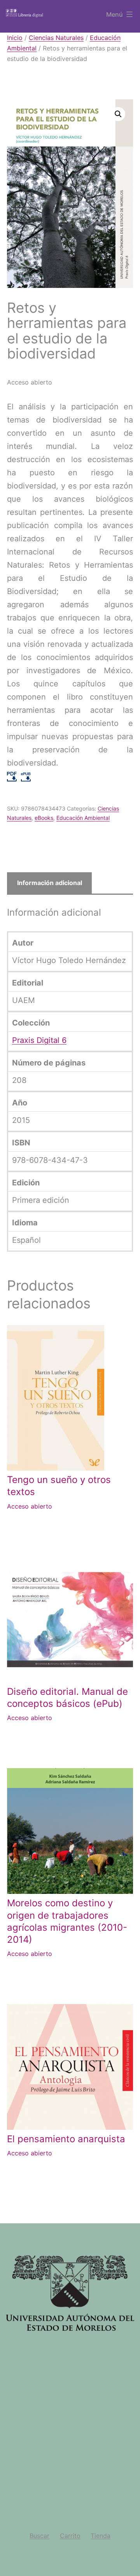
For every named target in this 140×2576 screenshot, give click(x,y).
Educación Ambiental (83, 818)
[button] (118, 114)
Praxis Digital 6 (39, 1040)
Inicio (15, 38)
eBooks (44, 818)
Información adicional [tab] (50, 883)
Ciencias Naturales (56, 38)
